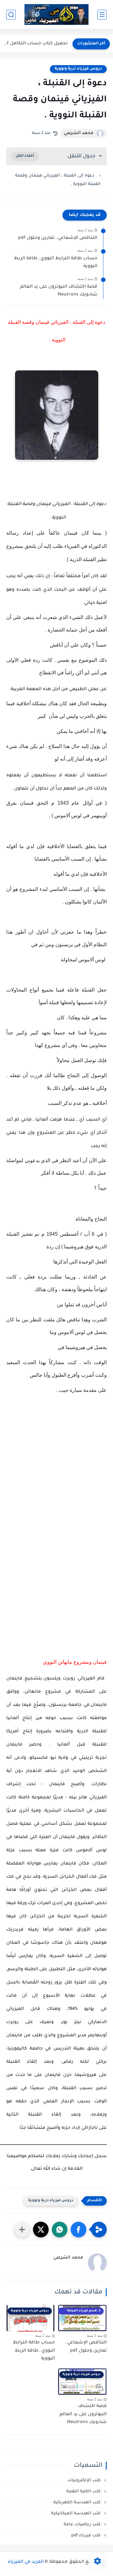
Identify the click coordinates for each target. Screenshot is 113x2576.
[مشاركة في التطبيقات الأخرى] (22, 2230)
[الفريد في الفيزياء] (57, 15)
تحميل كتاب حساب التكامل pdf (35, 44)
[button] (78, 2230)
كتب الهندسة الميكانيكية (76, 2514)
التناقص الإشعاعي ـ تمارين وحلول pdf (58, 238)
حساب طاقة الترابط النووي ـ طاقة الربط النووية (56, 263)
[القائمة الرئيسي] (102, 15)
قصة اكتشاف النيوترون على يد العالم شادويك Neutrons (59, 291)
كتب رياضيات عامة (83, 2525)
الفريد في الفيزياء (26, 2562)
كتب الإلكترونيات (85, 2480)
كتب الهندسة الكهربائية (78, 2503)
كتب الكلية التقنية (84, 2492)
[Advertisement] (56, 1481)
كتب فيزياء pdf (86, 2536)
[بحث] (11, 15)
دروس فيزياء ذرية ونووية (78, 69)
